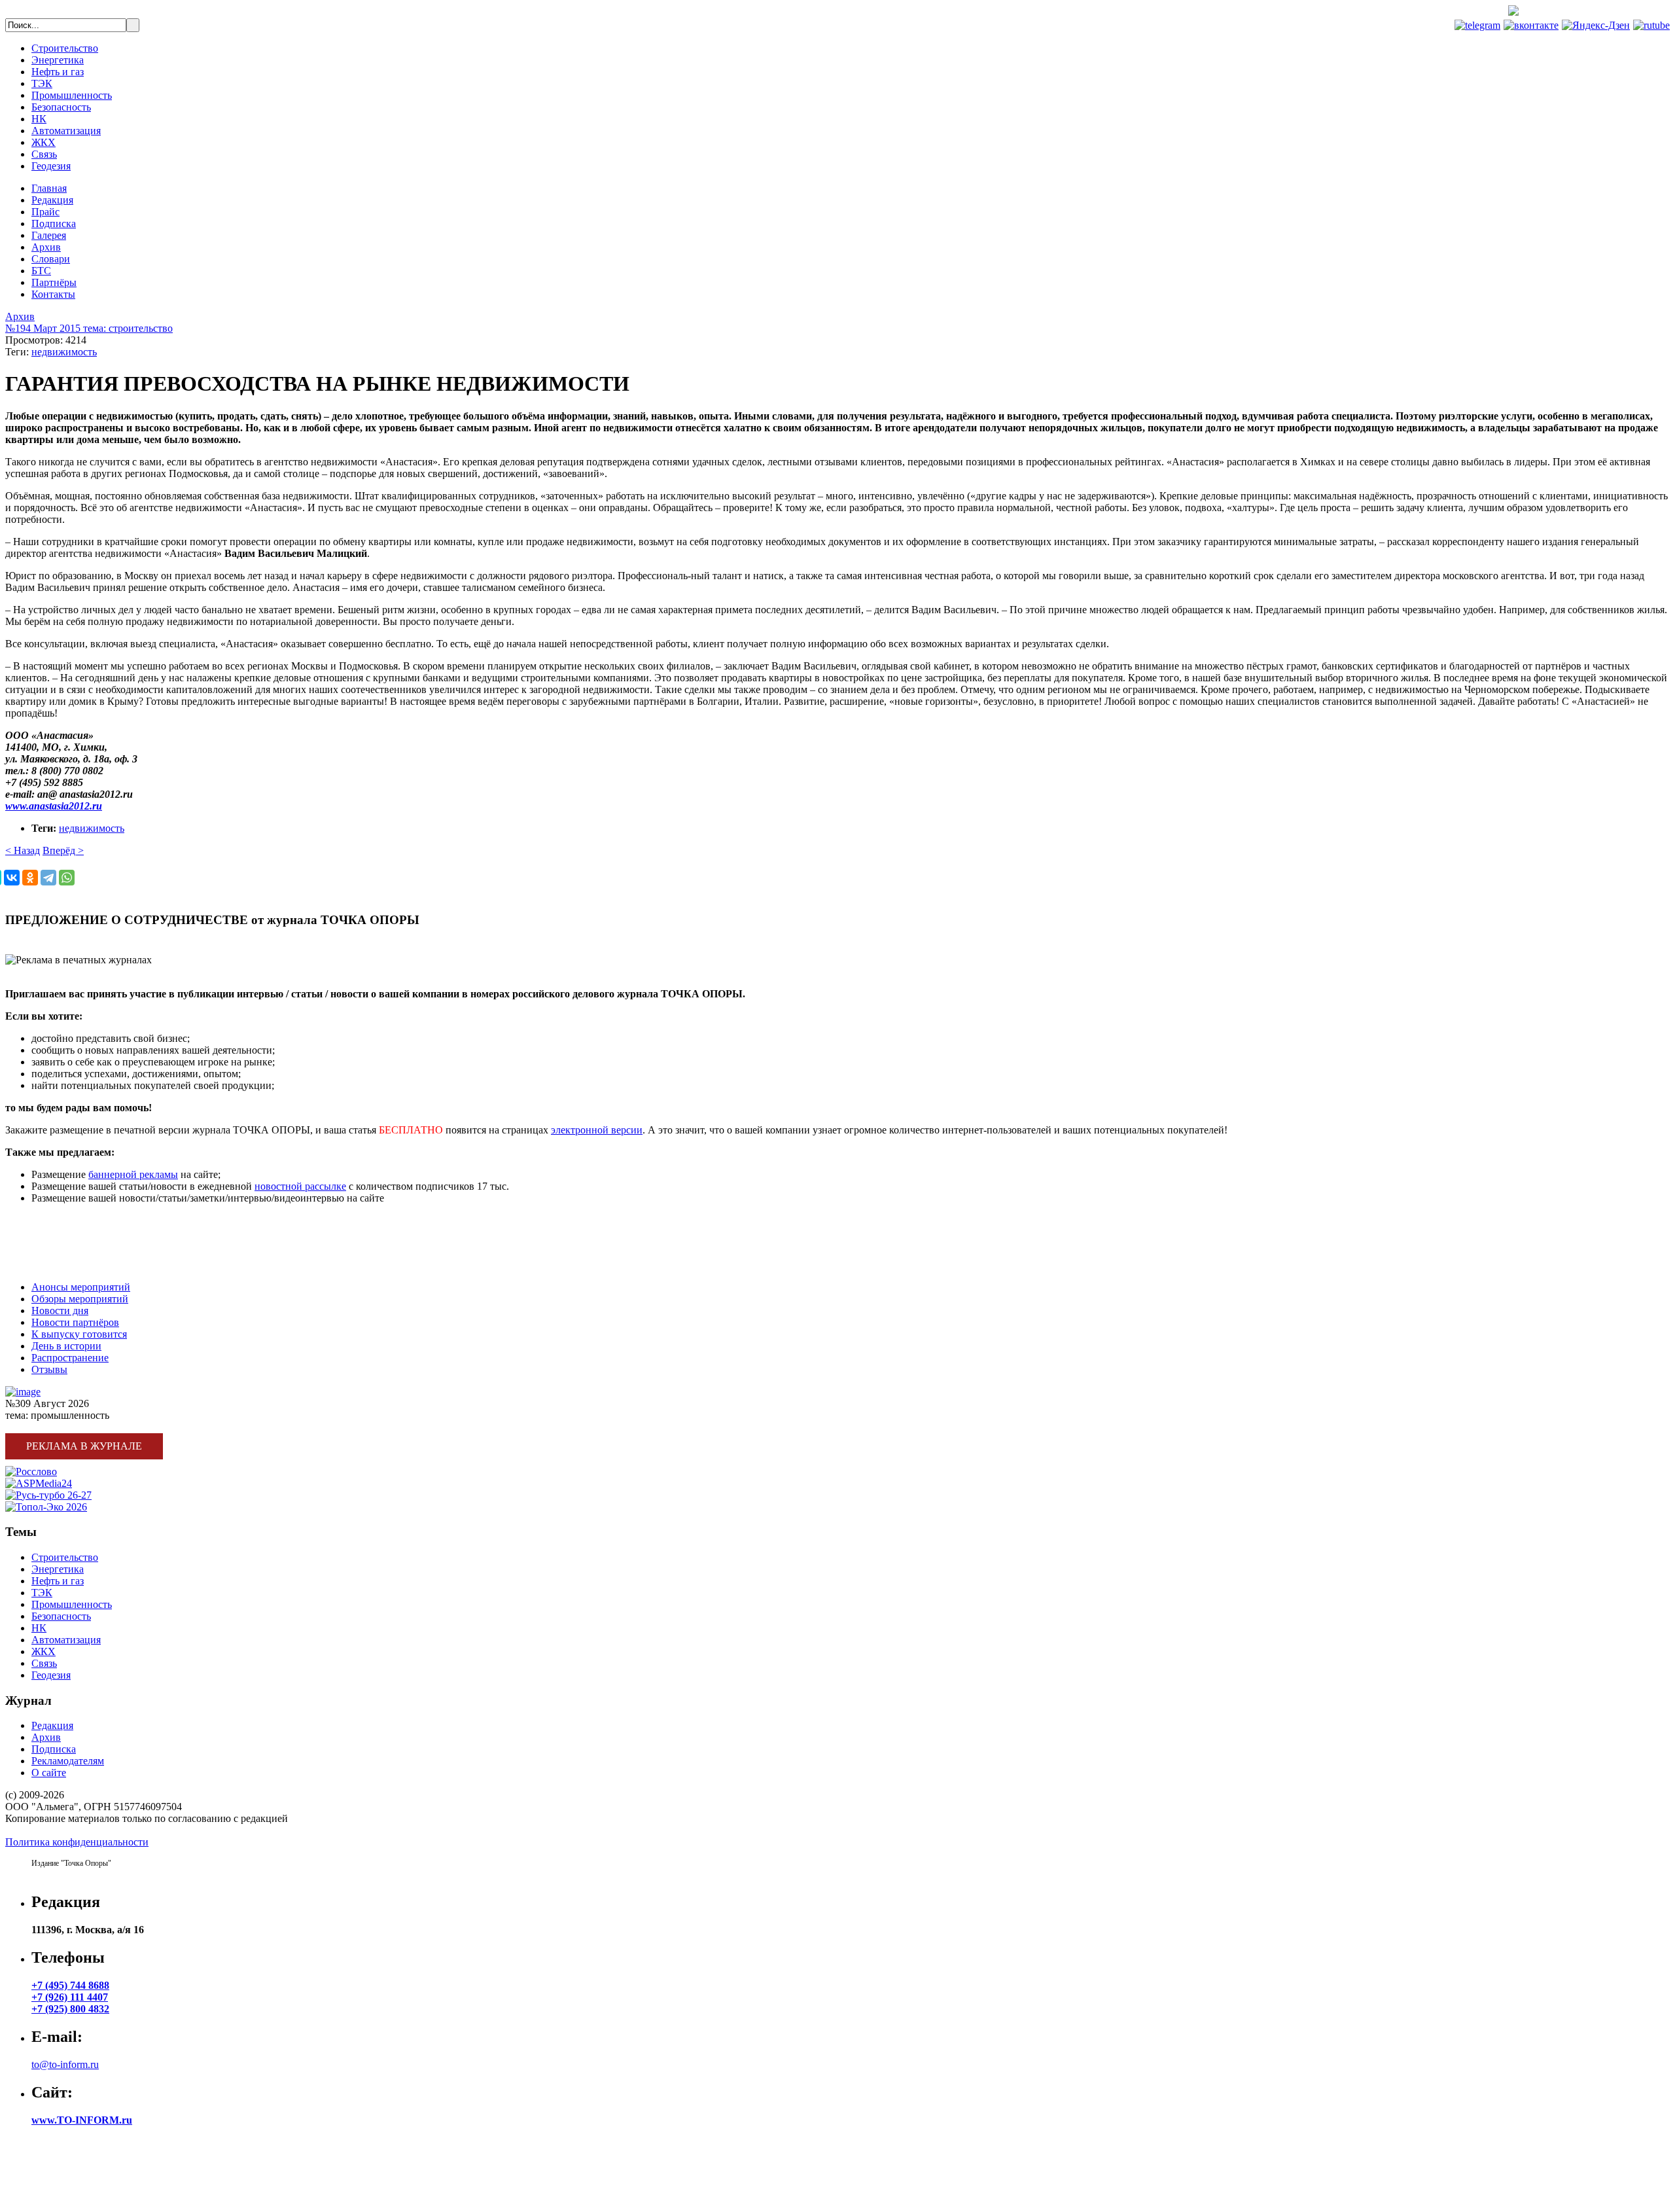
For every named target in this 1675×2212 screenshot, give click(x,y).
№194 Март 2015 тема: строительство (89, 328)
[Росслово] (31, 1472)
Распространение (70, 1358)
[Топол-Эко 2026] (46, 1507)
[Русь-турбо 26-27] (48, 1495)
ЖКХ (44, 142)
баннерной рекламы (133, 1174)
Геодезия (51, 166)
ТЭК (42, 83)
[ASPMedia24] (39, 1483)
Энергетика (58, 60)
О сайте (49, 1773)
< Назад (23, 850)
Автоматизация (66, 131)
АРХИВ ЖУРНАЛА (51, 1265)
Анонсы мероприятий (81, 1287)
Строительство (65, 48)
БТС (41, 271)
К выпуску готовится (79, 1334)
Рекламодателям (68, 1761)
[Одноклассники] (30, 878)
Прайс (45, 212)
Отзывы (49, 1369)
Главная (49, 188)
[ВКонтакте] (12, 878)
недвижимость (64, 352)
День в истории (66, 1346)
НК (39, 119)
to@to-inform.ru (65, 2064)
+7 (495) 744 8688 (1621, 12)
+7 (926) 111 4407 (70, 1997)
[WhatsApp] (67, 878)
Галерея (49, 235)
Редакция (52, 200)
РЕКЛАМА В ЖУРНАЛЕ (63, 1220)
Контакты (53, 294)
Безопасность (61, 107)
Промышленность (72, 95)
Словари (51, 259)
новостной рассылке (300, 1186)
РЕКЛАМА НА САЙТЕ (59, 1242)
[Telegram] (48, 878)
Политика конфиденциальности (77, 1842)
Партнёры (54, 282)
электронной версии (597, 1130)
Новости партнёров (75, 1322)
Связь (44, 154)
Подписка (54, 223)
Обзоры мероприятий (80, 1299)
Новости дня (60, 1311)
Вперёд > (63, 850)
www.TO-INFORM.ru (82, 2120)
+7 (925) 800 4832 (70, 2009)
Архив (46, 247)
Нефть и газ (58, 72)
